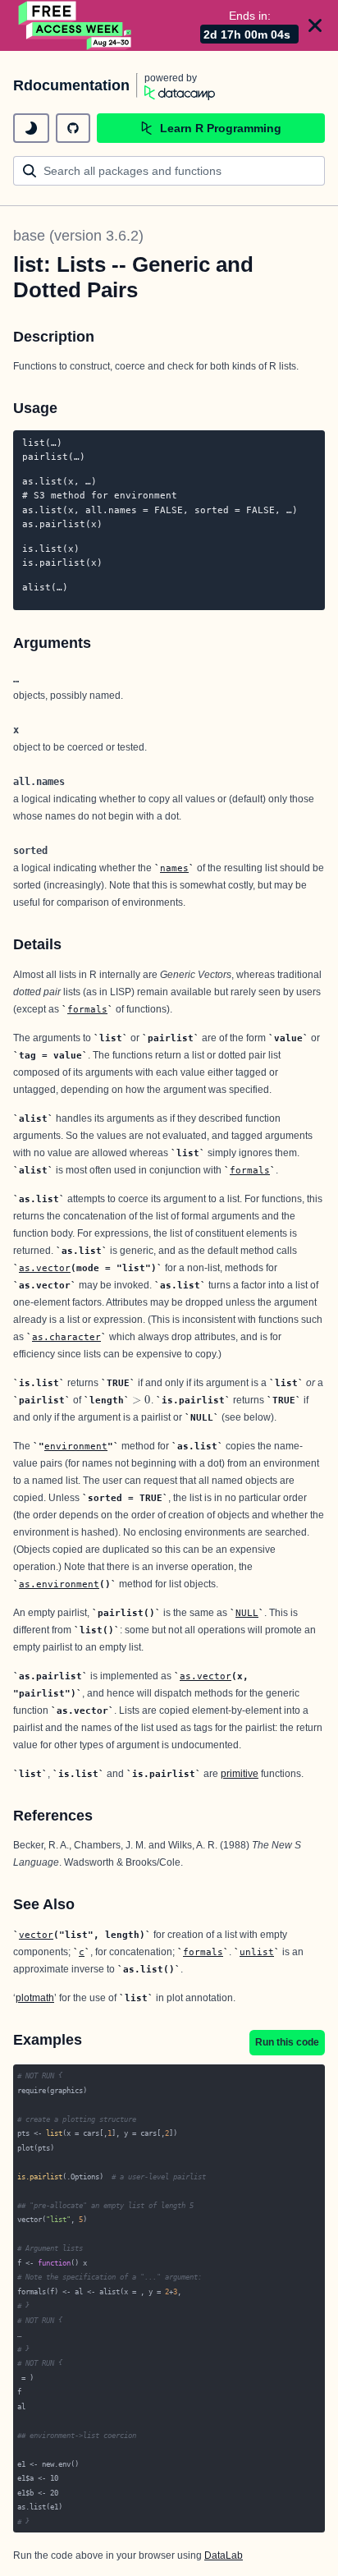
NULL (247, 1613)
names (174, 868)
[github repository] (73, 128)
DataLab (224, 2555)
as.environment (59, 1584)
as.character (66, 1337)
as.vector (45, 1268)
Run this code (287, 2042)
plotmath (35, 1998)
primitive (240, 1774)
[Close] (315, 25)
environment (76, 1446)
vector (36, 1935)
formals (87, 1009)
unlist (257, 1952)
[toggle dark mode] (31, 128)
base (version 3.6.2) (78, 236)
